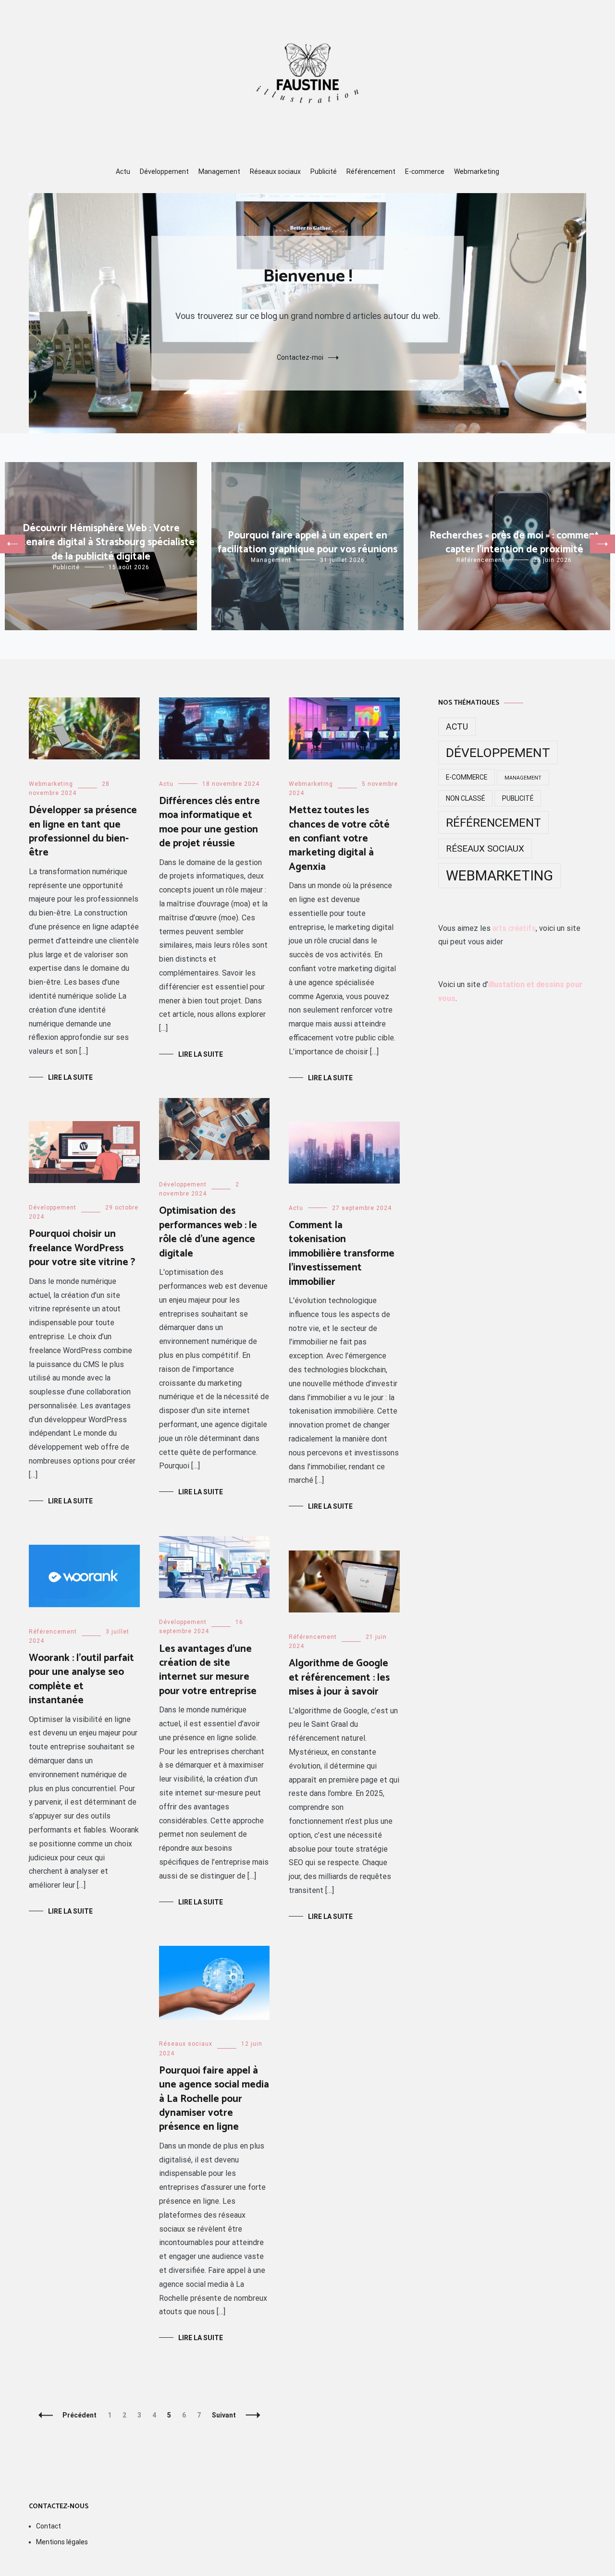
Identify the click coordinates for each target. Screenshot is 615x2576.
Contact (49, 2526)
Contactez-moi (300, 357)
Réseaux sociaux (275, 171)
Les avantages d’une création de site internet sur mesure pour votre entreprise (208, 1670)
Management (219, 171)
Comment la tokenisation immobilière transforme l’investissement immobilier (342, 1254)
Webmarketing (477, 171)
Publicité (324, 171)
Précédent (80, 2415)
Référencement (371, 171)
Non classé (465, 798)
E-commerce (425, 171)
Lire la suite (70, 1077)
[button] (12, 544)
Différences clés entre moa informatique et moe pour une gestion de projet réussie (209, 822)
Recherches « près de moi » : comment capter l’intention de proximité (514, 543)
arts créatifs (514, 928)
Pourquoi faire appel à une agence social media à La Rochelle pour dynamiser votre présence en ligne (214, 2099)
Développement (164, 171)
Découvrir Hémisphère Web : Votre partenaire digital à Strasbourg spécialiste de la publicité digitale (101, 543)
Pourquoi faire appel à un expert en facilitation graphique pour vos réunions (307, 543)
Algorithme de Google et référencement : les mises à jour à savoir (339, 1678)
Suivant (224, 2415)
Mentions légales (62, 2542)
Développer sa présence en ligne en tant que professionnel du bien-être (83, 831)
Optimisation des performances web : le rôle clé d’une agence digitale (208, 1232)
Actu (123, 171)
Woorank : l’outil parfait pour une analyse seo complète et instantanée (81, 1679)
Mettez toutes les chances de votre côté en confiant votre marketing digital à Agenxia (339, 839)
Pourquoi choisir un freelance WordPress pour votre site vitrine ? (82, 1248)
